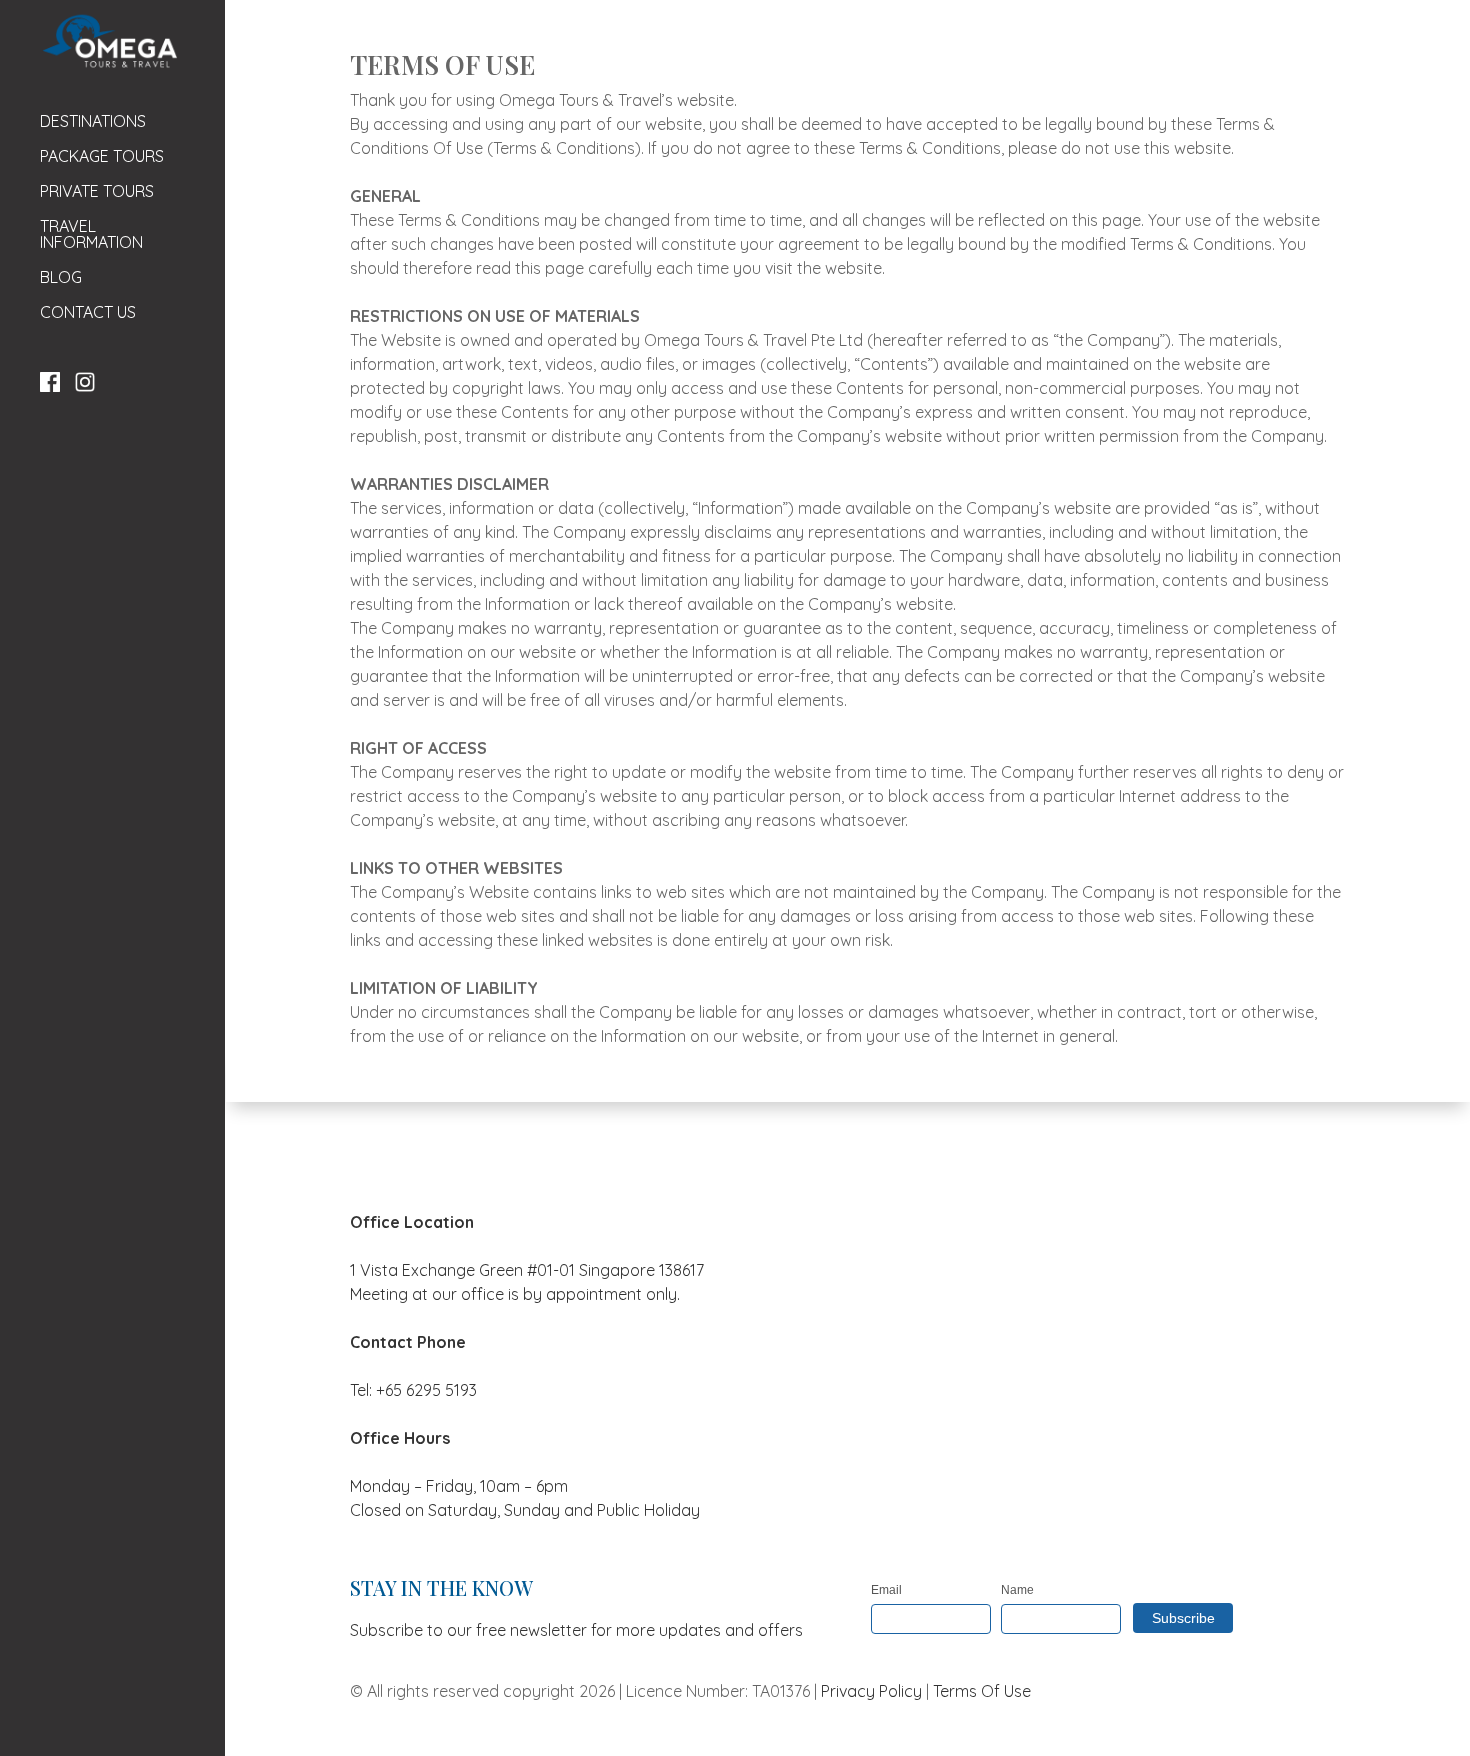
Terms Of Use (982, 1691)
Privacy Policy (871, 1691)
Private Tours (97, 192)
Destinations (93, 122)
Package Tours (102, 157)
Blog (61, 278)
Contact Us (88, 313)
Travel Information (91, 235)
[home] (109, 41)
